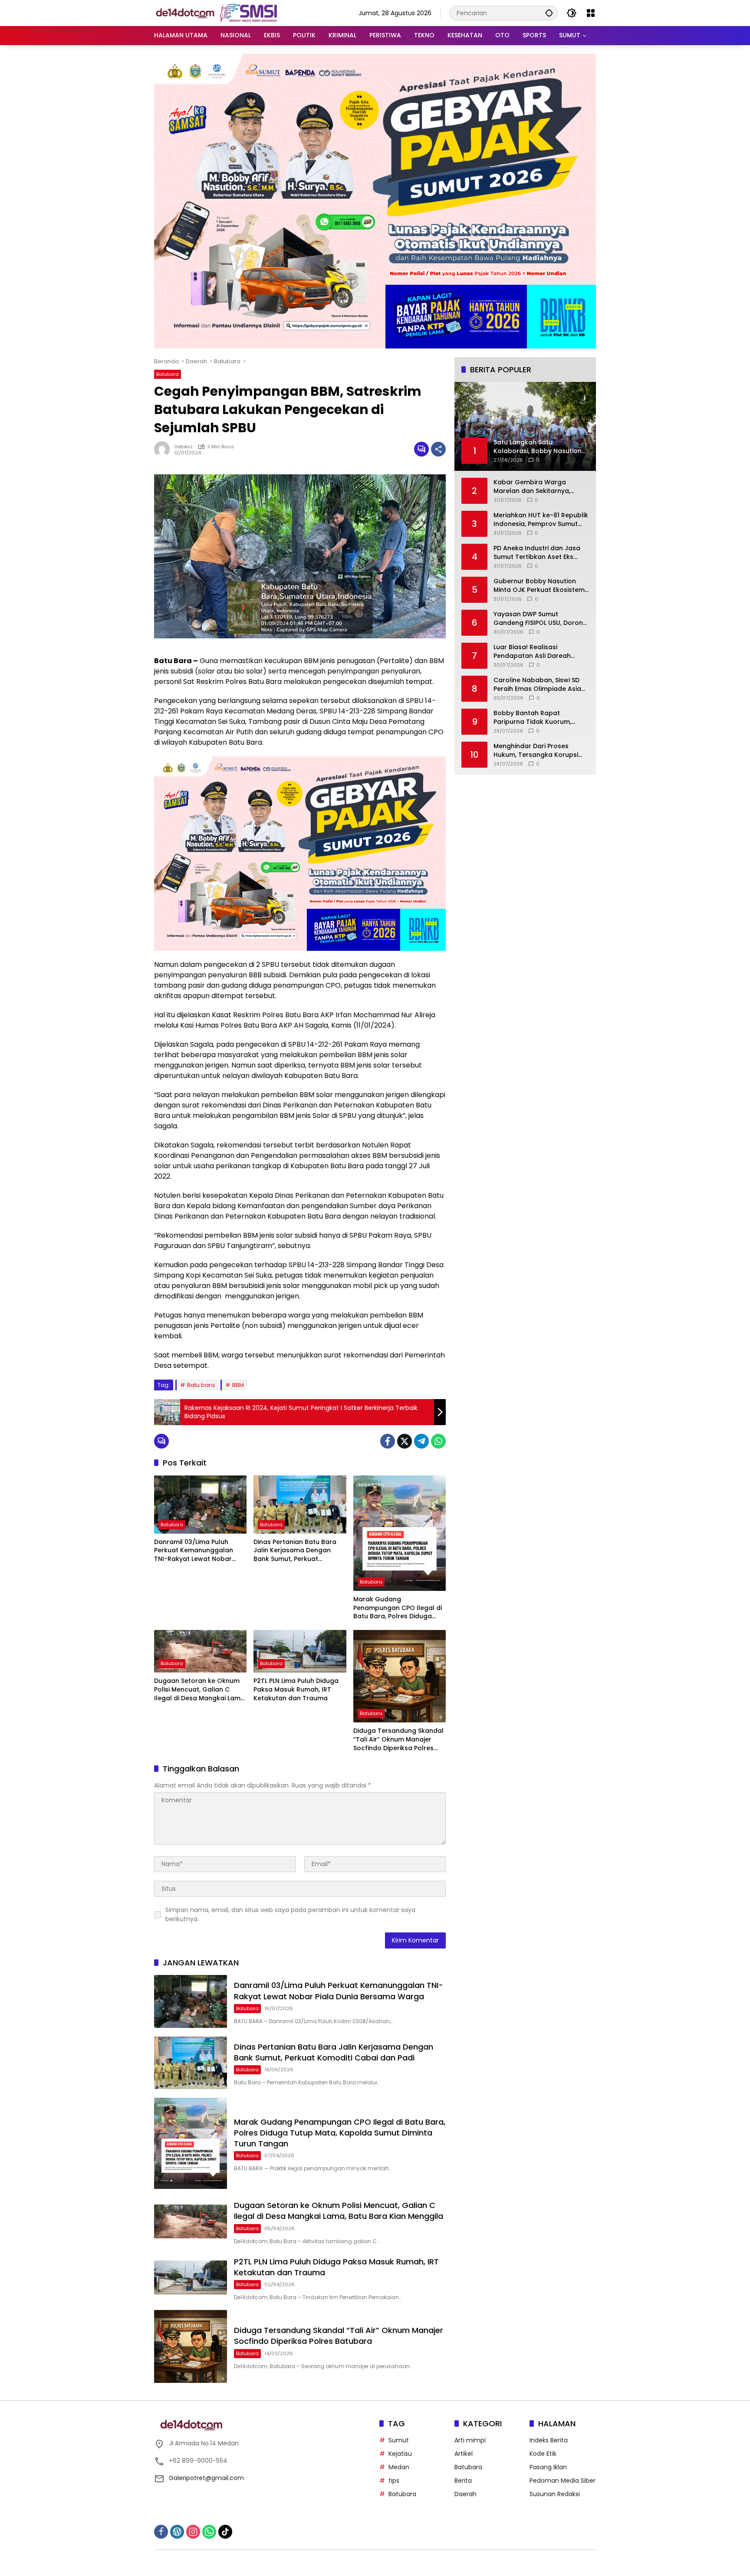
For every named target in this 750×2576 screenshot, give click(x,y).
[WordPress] (177, 2532)
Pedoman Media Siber (562, 2481)
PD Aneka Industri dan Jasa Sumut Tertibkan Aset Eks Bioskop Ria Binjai (537, 553)
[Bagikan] (438, 449)
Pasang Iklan (548, 2467)
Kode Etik (543, 2454)
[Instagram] (193, 2532)
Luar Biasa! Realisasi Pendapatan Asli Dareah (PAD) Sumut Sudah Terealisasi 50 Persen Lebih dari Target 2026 (536, 652)
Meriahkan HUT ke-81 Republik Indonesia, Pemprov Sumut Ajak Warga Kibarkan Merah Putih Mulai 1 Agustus (541, 520)
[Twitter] (405, 1441)
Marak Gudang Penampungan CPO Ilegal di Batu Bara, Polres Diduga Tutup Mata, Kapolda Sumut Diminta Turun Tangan (398, 1608)
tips (394, 2481)
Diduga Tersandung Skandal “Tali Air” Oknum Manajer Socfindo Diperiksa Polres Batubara (398, 1740)
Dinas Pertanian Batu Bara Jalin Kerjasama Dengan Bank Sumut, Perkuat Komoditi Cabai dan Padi (295, 1551)
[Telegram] (421, 1441)
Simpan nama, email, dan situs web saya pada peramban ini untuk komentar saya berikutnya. (290, 1914)
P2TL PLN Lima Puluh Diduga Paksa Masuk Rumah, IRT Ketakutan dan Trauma (296, 1689)
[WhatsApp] (438, 1441)
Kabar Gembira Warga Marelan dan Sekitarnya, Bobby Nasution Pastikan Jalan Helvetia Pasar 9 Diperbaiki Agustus (533, 487)
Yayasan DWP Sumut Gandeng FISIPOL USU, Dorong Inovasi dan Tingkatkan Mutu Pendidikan (540, 619)
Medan (399, 2467)
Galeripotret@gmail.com (206, 2478)
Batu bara (201, 1385)
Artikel (464, 2454)
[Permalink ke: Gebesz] (164, 449)
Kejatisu (400, 2454)
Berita (463, 2481)
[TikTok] (225, 2532)
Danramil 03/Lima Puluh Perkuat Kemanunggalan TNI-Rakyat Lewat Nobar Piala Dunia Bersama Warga (198, 1551)
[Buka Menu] (591, 13)
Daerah (465, 2494)
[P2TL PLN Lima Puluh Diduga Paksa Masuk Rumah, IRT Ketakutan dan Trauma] (300, 1651)
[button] (549, 13)
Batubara (168, 374)
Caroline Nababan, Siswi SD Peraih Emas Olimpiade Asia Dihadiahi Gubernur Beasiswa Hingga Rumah (540, 685)
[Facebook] (388, 1441)
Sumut (399, 2440)
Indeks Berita (549, 2440)
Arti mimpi (470, 2440)
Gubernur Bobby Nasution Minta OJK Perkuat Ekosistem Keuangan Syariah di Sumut (539, 586)
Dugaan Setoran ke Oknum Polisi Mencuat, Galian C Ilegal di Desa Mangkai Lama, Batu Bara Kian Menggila (200, 1690)
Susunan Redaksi (555, 2494)
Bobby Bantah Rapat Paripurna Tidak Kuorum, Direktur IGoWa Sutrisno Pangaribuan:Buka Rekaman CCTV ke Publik (538, 718)
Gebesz (183, 447)
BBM (238, 1385)
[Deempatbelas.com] (230, 13)
